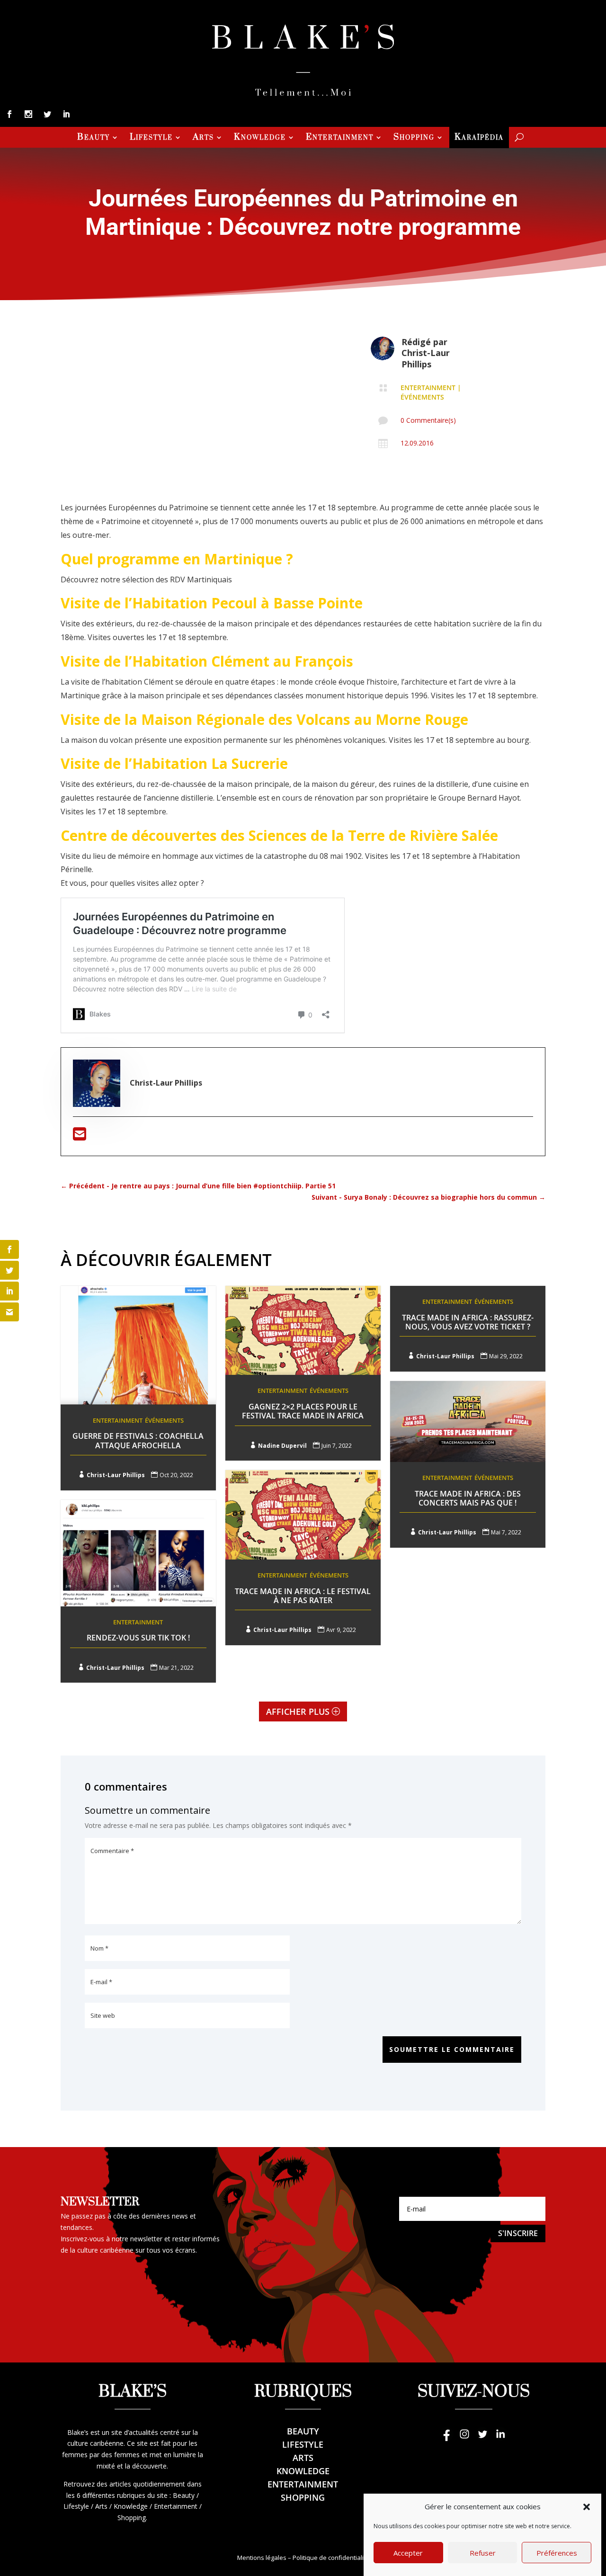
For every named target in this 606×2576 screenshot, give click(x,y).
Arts (203, 138)
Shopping (414, 138)
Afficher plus (298, 1711)
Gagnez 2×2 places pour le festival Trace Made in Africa (303, 1411)
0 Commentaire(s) (428, 420)
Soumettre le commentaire (452, 2049)
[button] (587, 2507)
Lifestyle (151, 138)
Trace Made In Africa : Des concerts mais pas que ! (468, 1498)
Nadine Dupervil (282, 1446)
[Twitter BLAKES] (482, 2438)
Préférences (557, 2553)
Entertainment (340, 138)
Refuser (483, 2553)
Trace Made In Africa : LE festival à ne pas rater (303, 1596)
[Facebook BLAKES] (446, 2438)
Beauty (94, 138)
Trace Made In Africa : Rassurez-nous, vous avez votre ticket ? (468, 1322)
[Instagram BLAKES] (464, 2438)
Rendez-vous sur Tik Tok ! (138, 1638)
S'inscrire (518, 2233)
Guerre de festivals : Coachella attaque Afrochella (138, 1440)
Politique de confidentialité (331, 2558)
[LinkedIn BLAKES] (500, 2438)
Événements (422, 397)
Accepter (408, 2553)
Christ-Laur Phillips (426, 358)
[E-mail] (80, 1137)
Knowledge (260, 138)
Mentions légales (262, 2558)
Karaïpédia (479, 138)
